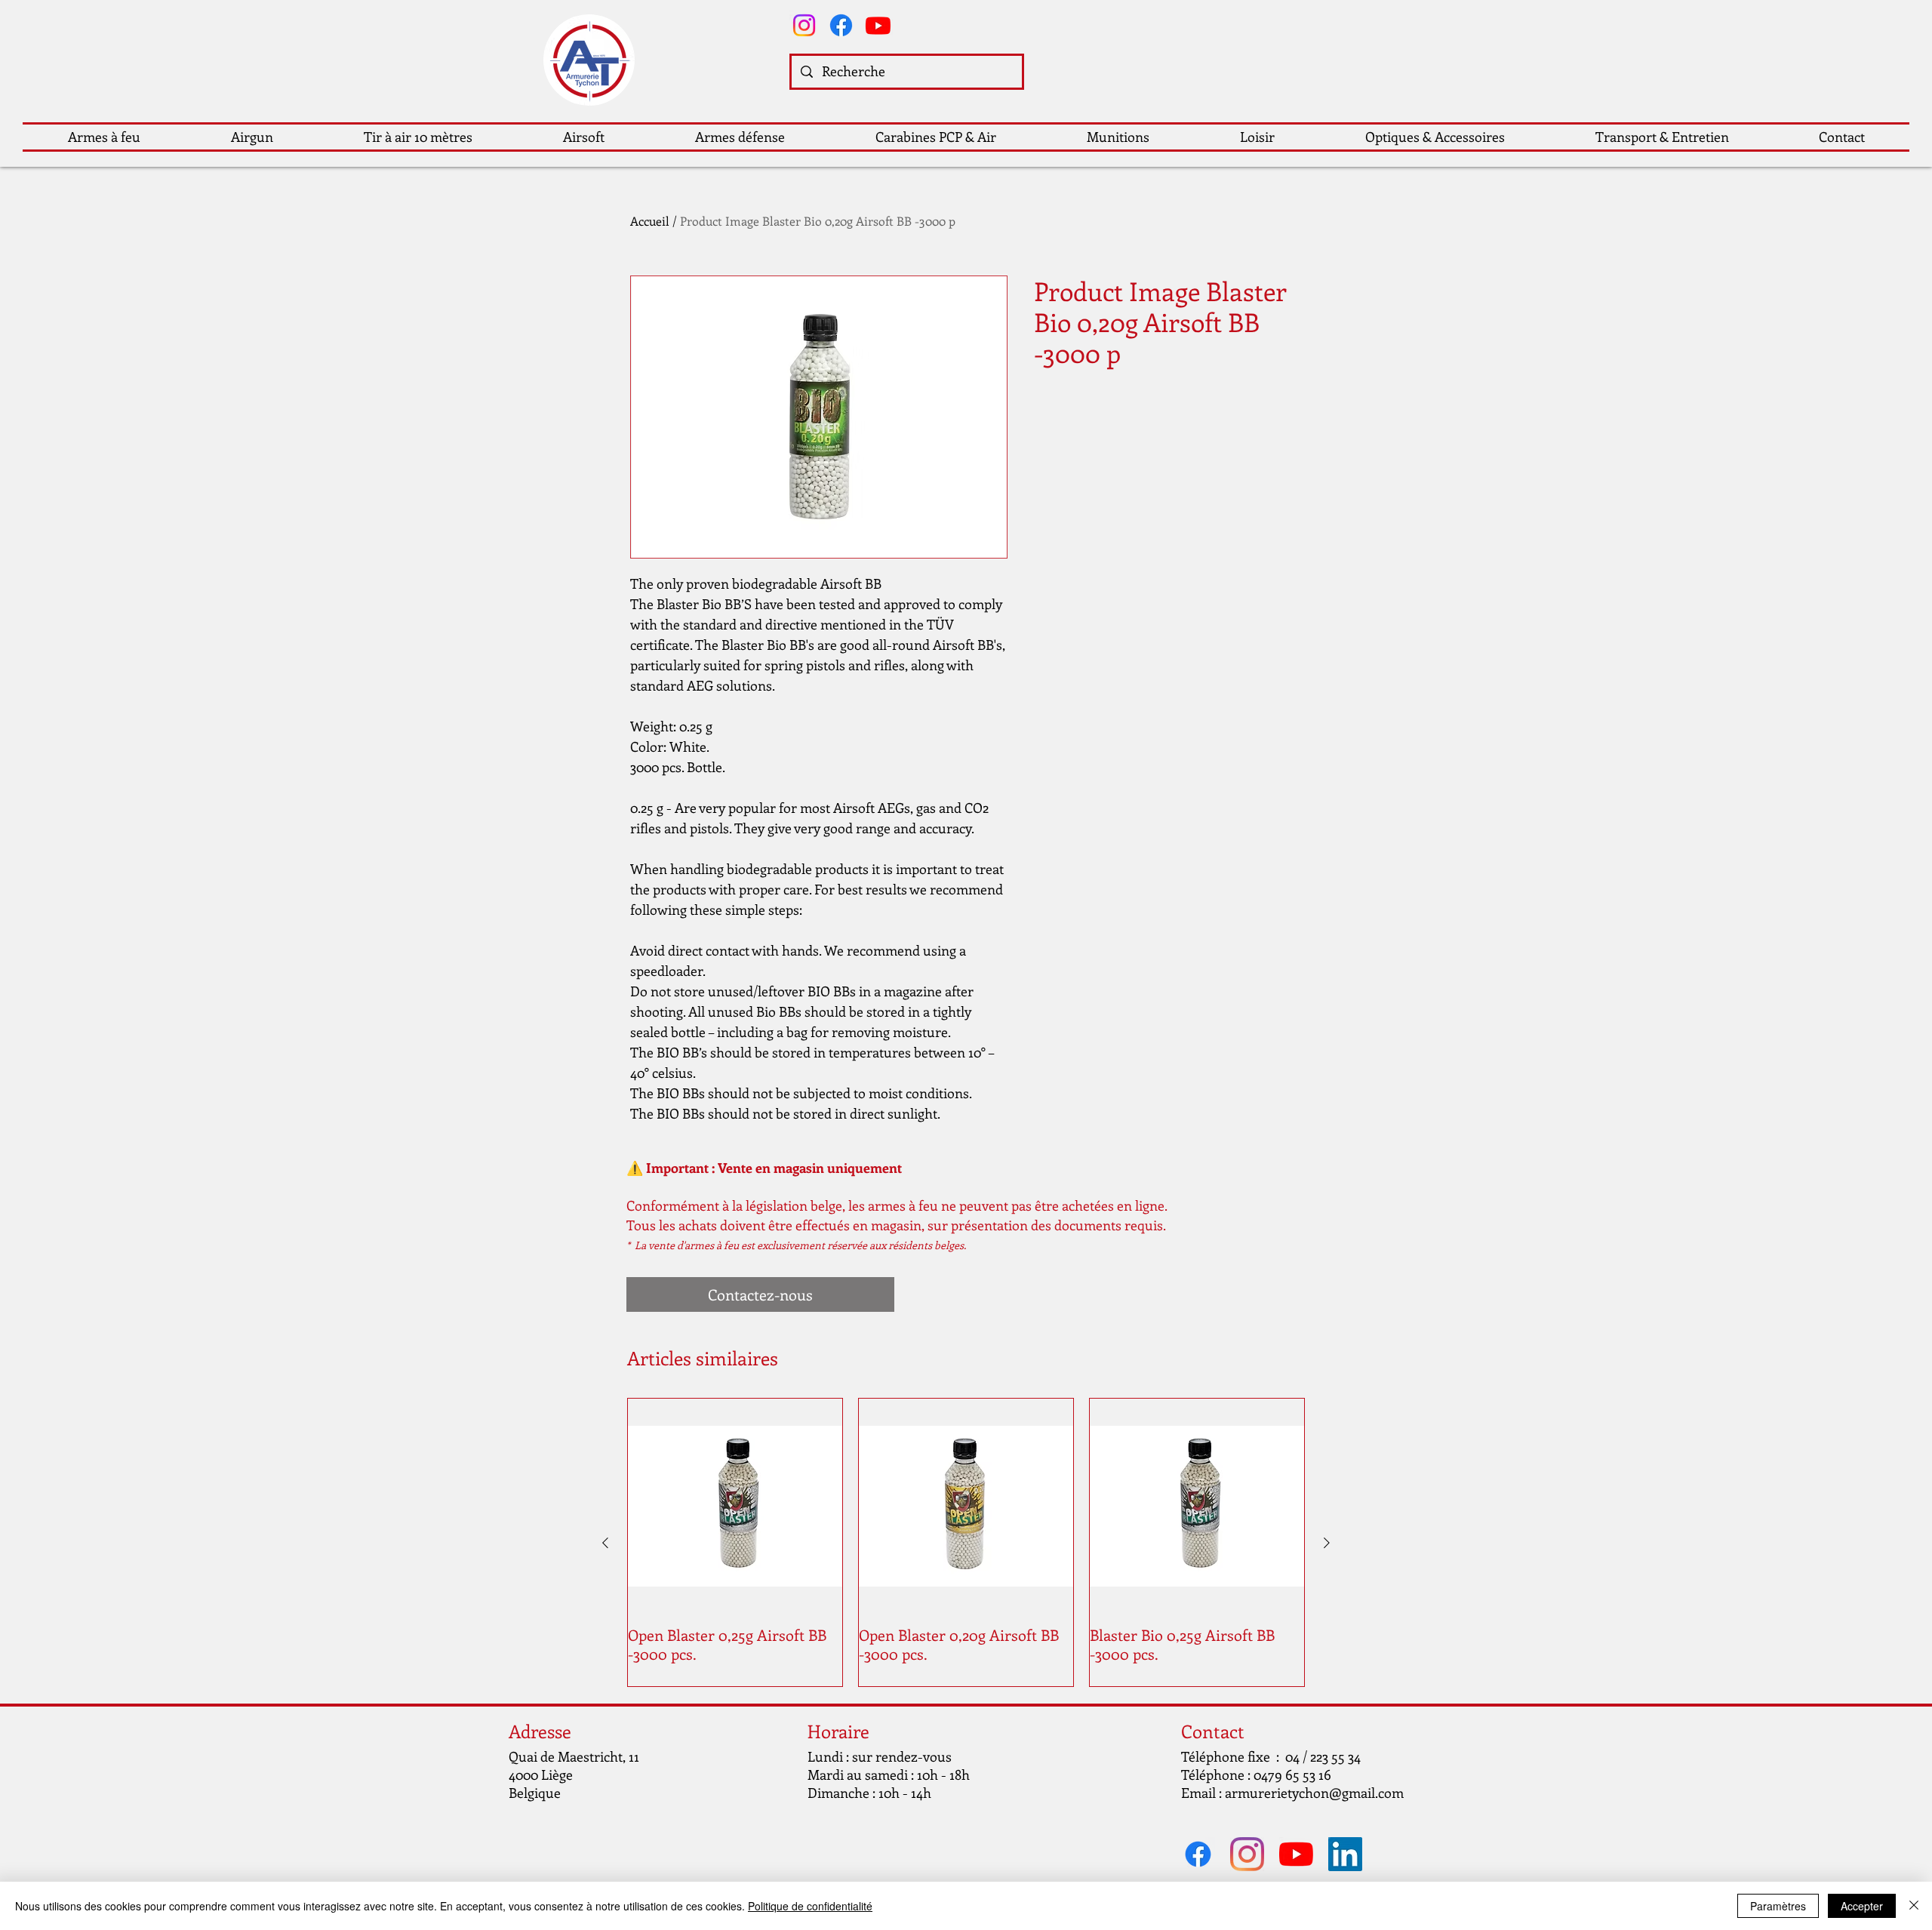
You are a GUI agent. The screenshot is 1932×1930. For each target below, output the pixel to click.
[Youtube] (878, 25)
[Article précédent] (605, 1543)
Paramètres (1778, 1906)
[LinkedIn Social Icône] (1345, 1854)
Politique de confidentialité (810, 1906)
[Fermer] (1914, 1906)
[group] (966, 1542)
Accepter (1862, 1906)
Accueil (650, 221)
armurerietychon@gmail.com (1314, 1793)
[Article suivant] (1327, 1543)
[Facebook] (841, 25)
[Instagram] (804, 25)
